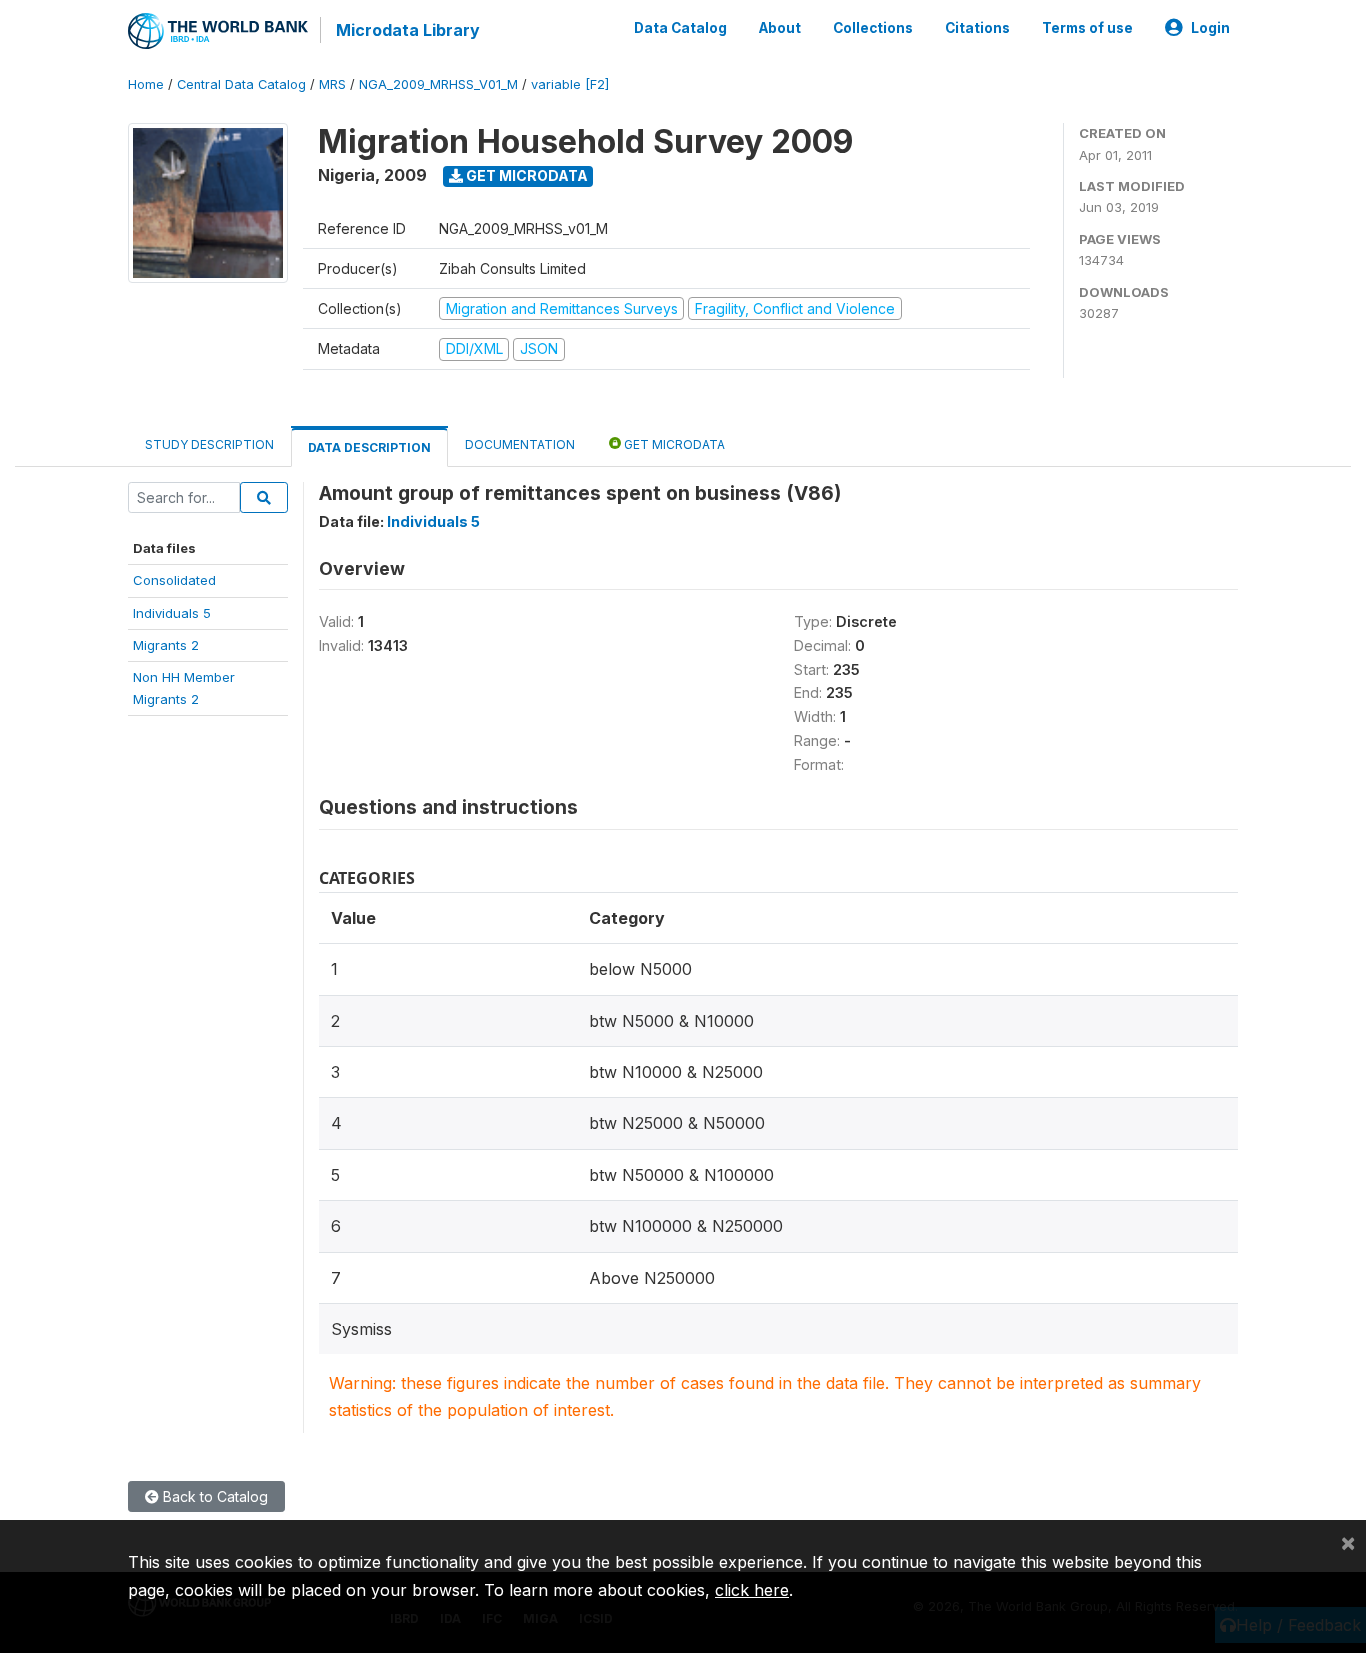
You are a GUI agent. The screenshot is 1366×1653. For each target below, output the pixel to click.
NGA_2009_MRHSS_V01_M (438, 84)
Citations (977, 28)
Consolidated (174, 580)
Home (146, 84)
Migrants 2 (166, 645)
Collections (873, 28)
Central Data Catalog (241, 84)
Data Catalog (680, 28)
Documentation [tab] (520, 444)
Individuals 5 (172, 613)
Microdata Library (408, 30)
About (780, 28)
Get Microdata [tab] (673, 444)
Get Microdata (525, 175)
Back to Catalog (213, 1496)
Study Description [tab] (209, 444)
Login (1210, 28)
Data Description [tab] (369, 447)
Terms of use (1087, 28)
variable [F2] (570, 84)
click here (752, 1590)
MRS (332, 84)
